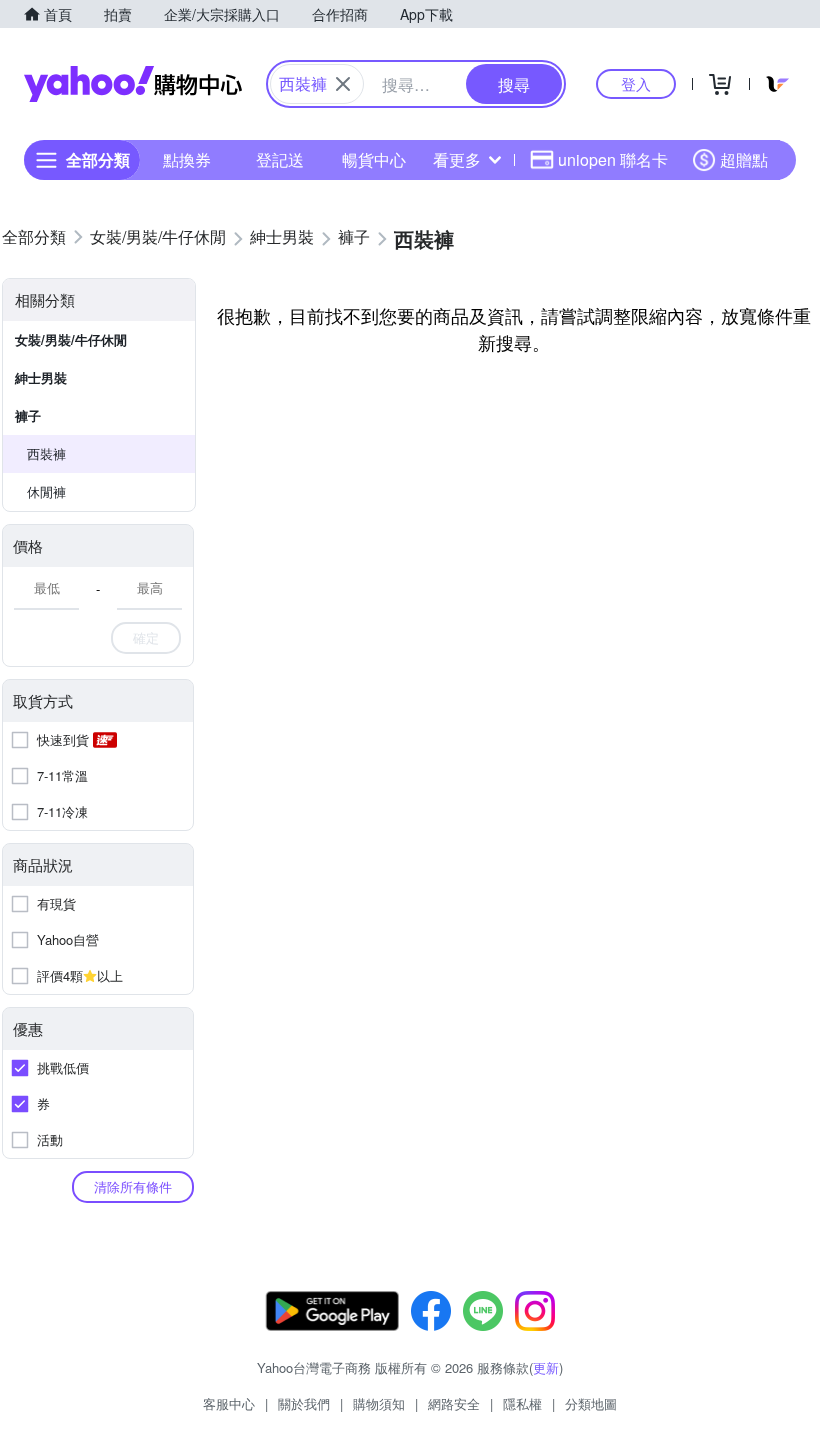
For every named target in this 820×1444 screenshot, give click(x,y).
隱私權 (522, 1403)
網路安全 (454, 1403)
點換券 (187, 159)
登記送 (280, 159)
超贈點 (744, 159)
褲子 (28, 415)
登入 (636, 83)
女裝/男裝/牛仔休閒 (71, 339)
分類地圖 (591, 1403)
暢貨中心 (374, 159)
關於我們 (304, 1403)
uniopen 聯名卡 (613, 159)
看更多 (457, 159)
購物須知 (379, 1403)
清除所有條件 (133, 1186)
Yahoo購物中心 (133, 84)
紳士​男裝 (41, 377)
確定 (146, 637)
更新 (546, 1367)
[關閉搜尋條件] (343, 84)
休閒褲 (46, 491)
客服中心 (229, 1403)
